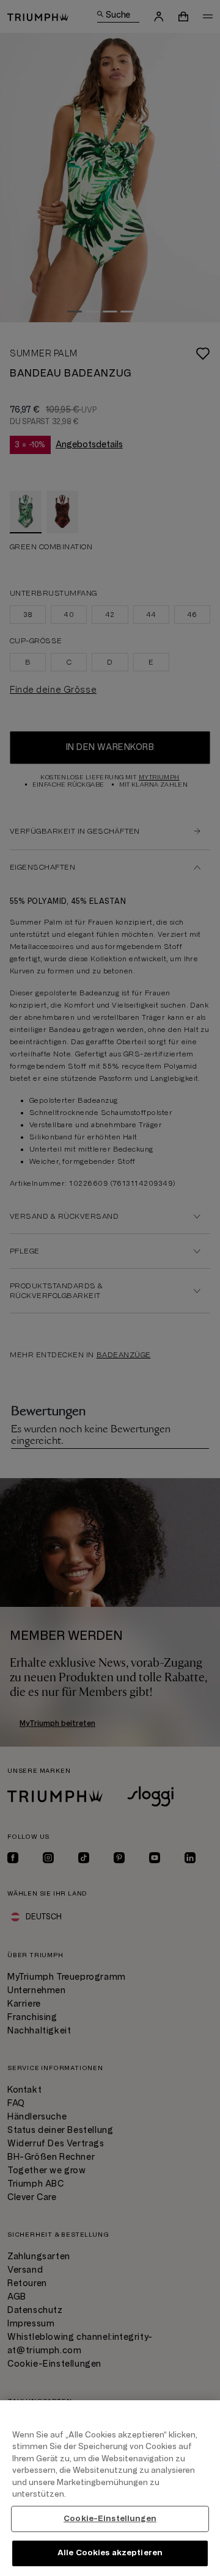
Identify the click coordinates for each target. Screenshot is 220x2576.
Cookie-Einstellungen (110, 2519)
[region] (110, 2488)
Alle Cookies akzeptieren (110, 2553)
